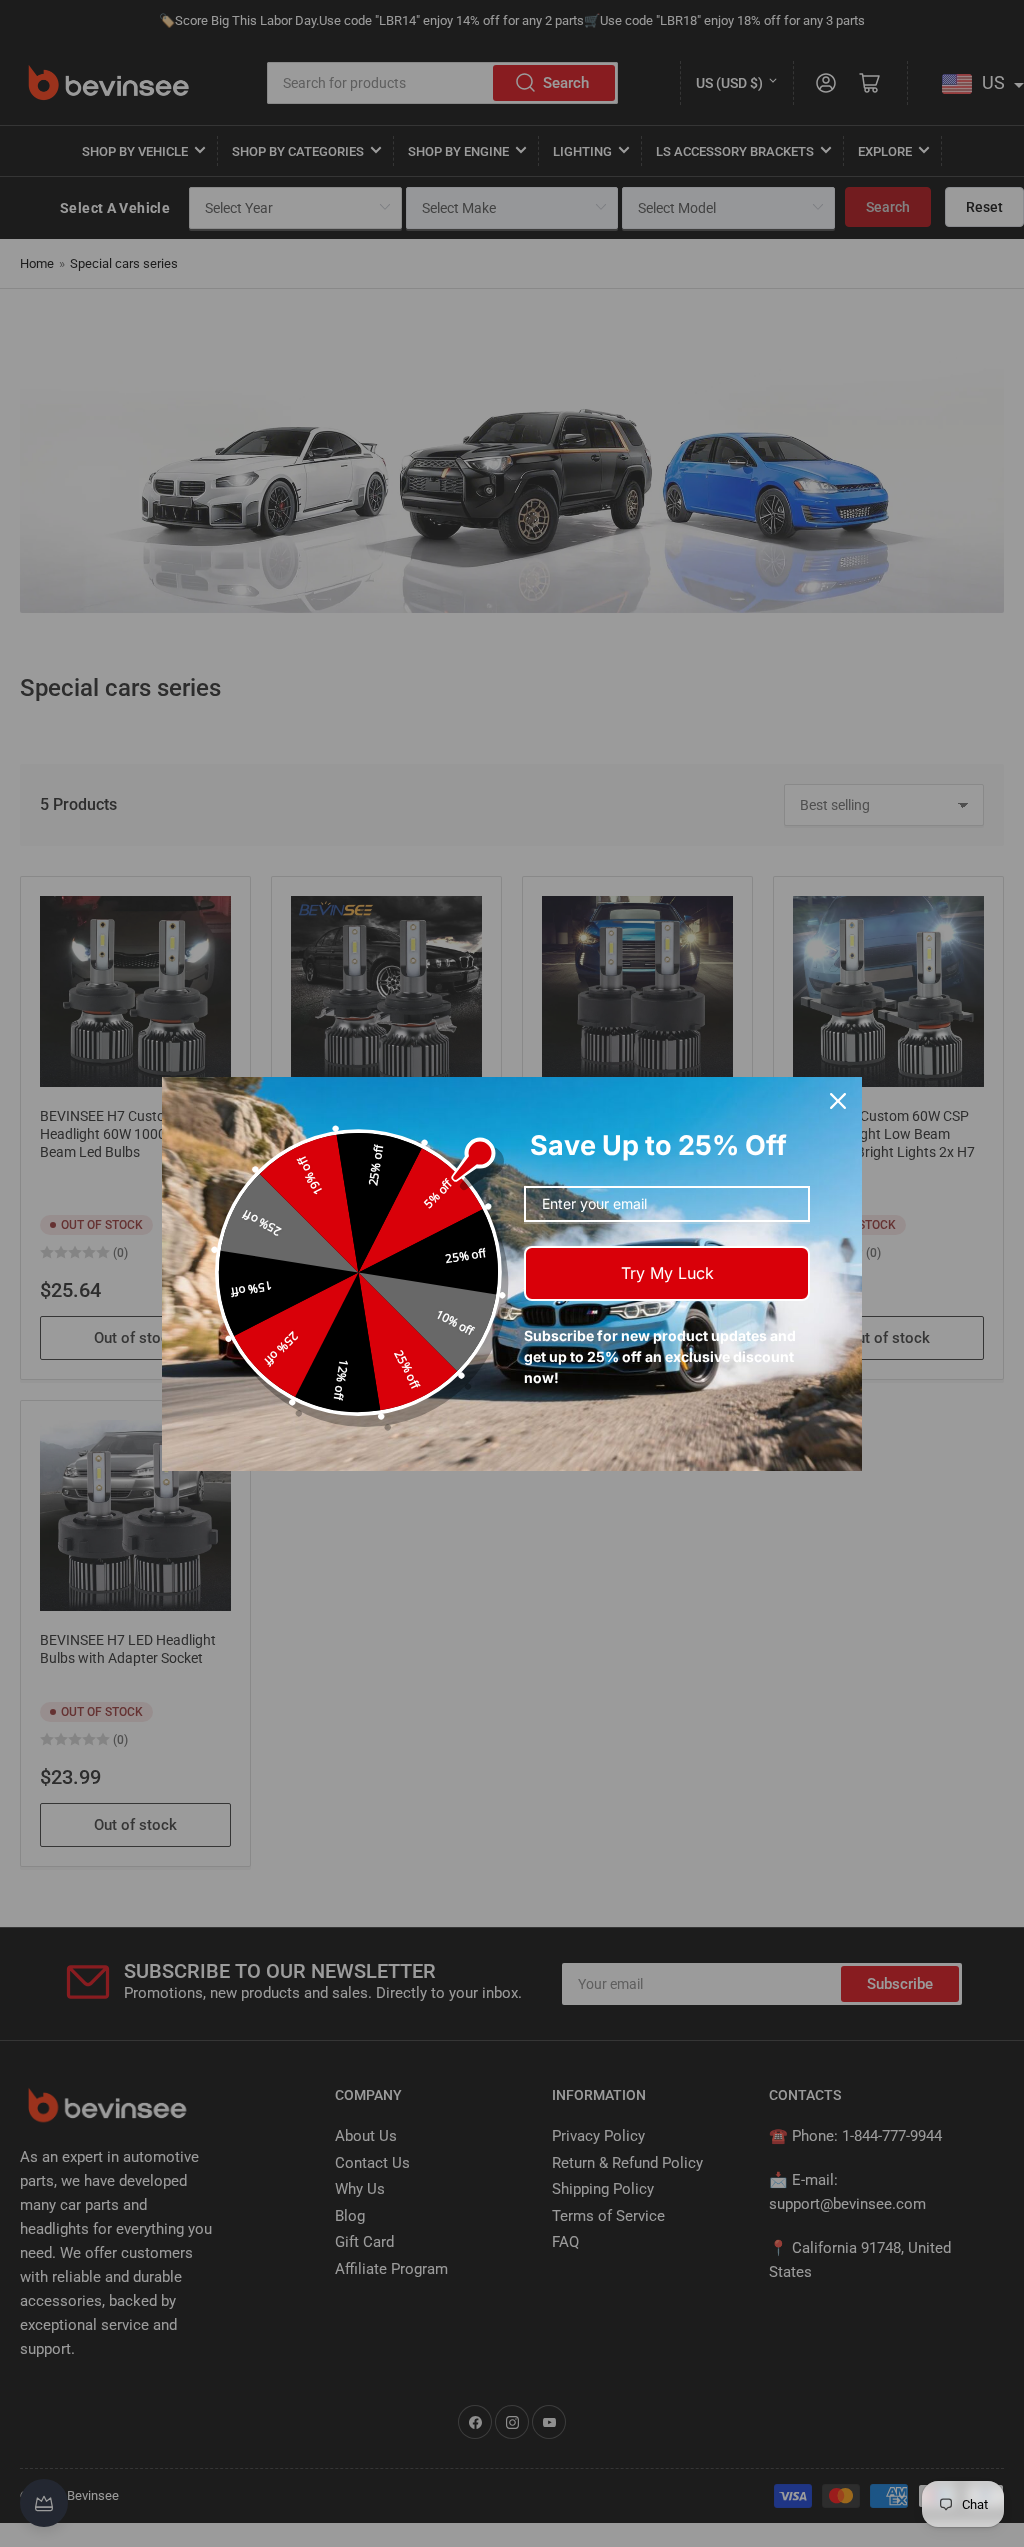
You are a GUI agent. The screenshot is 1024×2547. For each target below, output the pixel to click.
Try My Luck (667, 1273)
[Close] (838, 1101)
